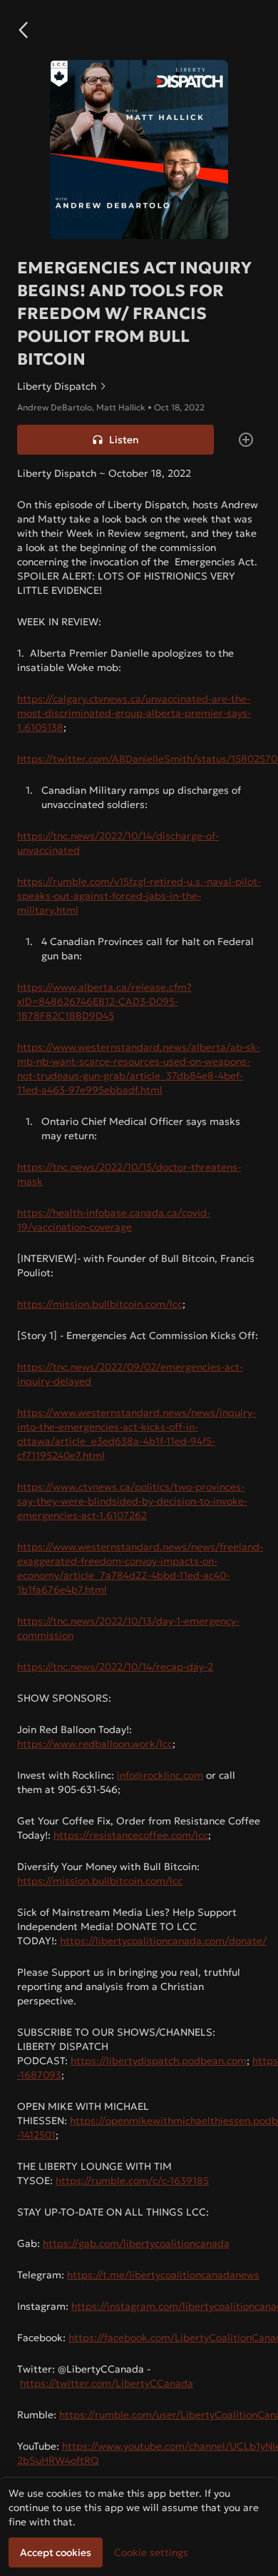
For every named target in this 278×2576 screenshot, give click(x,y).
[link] (139, 386)
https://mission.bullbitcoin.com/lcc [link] (100, 1304)
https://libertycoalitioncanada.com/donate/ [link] (163, 1941)
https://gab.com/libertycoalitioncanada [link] (136, 2243)
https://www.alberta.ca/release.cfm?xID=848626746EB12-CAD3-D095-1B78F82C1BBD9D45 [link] (104, 1001)
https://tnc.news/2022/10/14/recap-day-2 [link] (115, 1667)
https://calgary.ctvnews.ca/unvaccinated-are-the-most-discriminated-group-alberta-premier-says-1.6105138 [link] (134, 713)
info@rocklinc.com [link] (160, 1775)
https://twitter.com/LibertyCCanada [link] (107, 2383)
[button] (23, 30)
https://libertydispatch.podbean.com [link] (159, 2061)
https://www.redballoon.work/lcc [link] (95, 1744)
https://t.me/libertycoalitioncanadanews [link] (163, 2275)
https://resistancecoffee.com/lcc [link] (131, 1835)
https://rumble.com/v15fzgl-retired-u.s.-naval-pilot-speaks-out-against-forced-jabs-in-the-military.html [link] (139, 896)
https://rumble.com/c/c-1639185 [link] (132, 2181)
